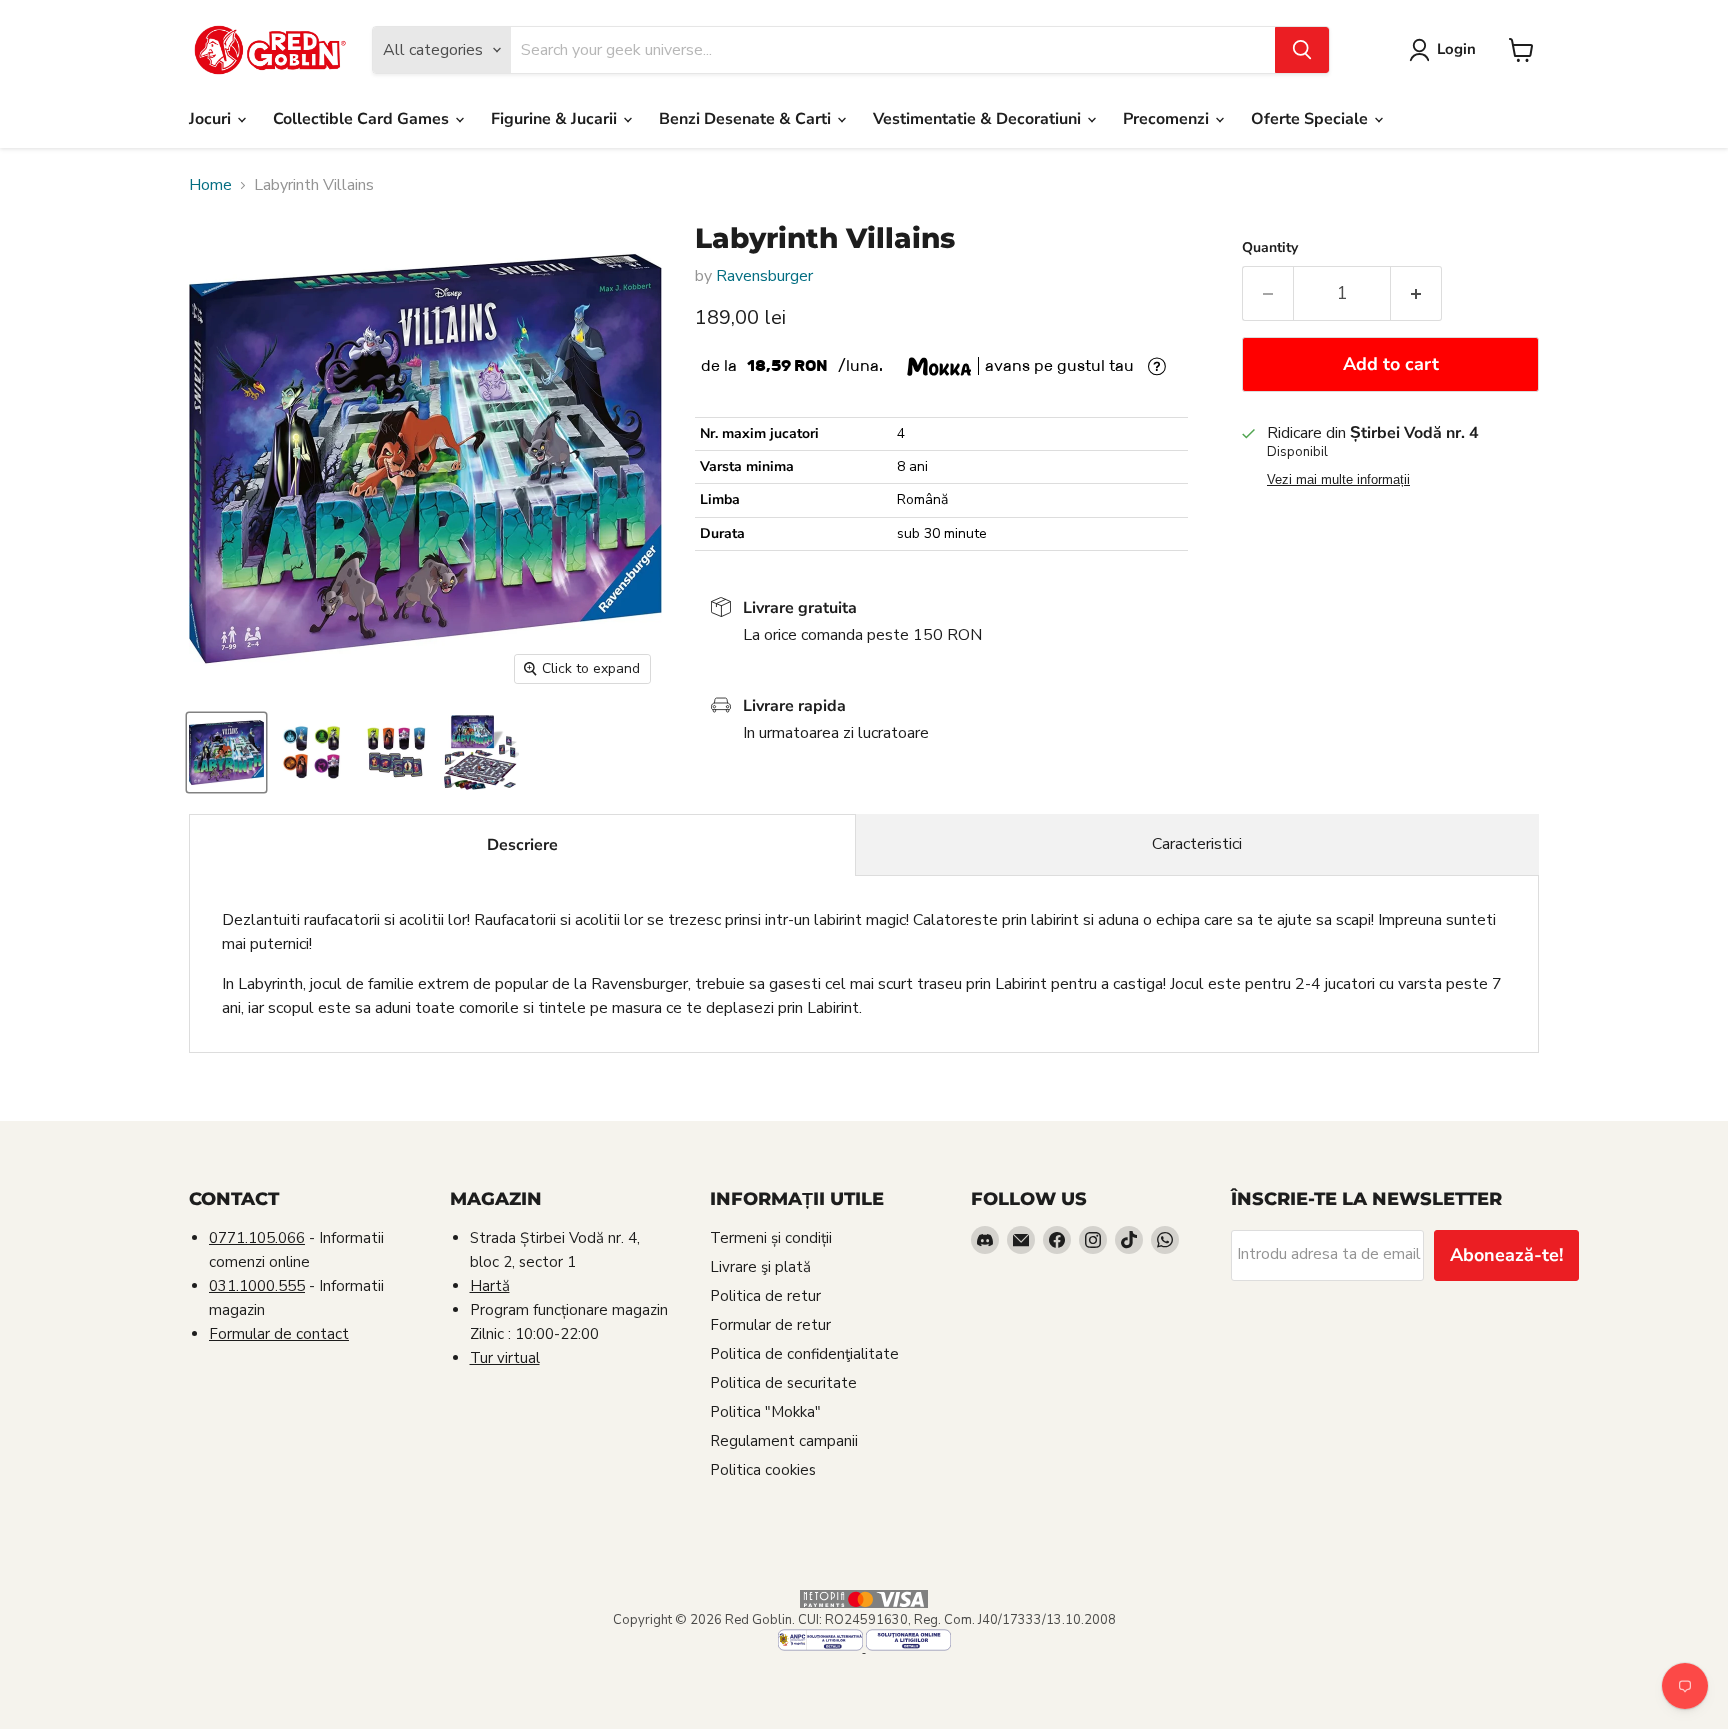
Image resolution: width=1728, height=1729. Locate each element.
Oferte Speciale (1311, 119)
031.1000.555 (257, 1286)
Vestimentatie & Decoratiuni (979, 119)
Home (210, 185)
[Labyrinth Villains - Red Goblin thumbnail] (226, 752)
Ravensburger (764, 276)
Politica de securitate (783, 1383)
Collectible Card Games (363, 119)
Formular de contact (279, 1334)
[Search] (1302, 50)
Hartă (490, 1286)
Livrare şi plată (760, 1267)
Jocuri (212, 119)
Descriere (522, 845)
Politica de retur (765, 1296)
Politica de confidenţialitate (804, 1354)
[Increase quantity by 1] (1416, 293)
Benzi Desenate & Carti (747, 119)
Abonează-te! (1506, 1255)
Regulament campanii (784, 1441)
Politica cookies (763, 1470)
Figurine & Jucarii (556, 119)
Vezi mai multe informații (1338, 480)
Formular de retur (770, 1325)
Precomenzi (1168, 119)
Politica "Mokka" (765, 1412)
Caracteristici (1197, 844)
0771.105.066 (257, 1238)
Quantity (1270, 248)
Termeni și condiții (771, 1238)
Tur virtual (505, 1358)
